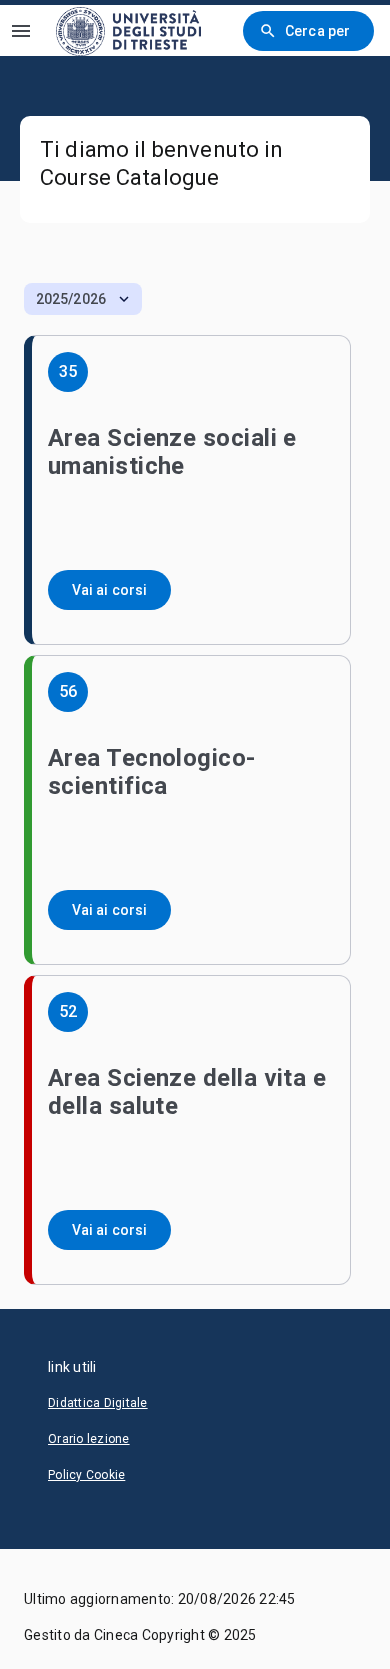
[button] (83, 299)
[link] (128, 30)
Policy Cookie (86, 1475)
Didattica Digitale (98, 1403)
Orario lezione (89, 1439)
